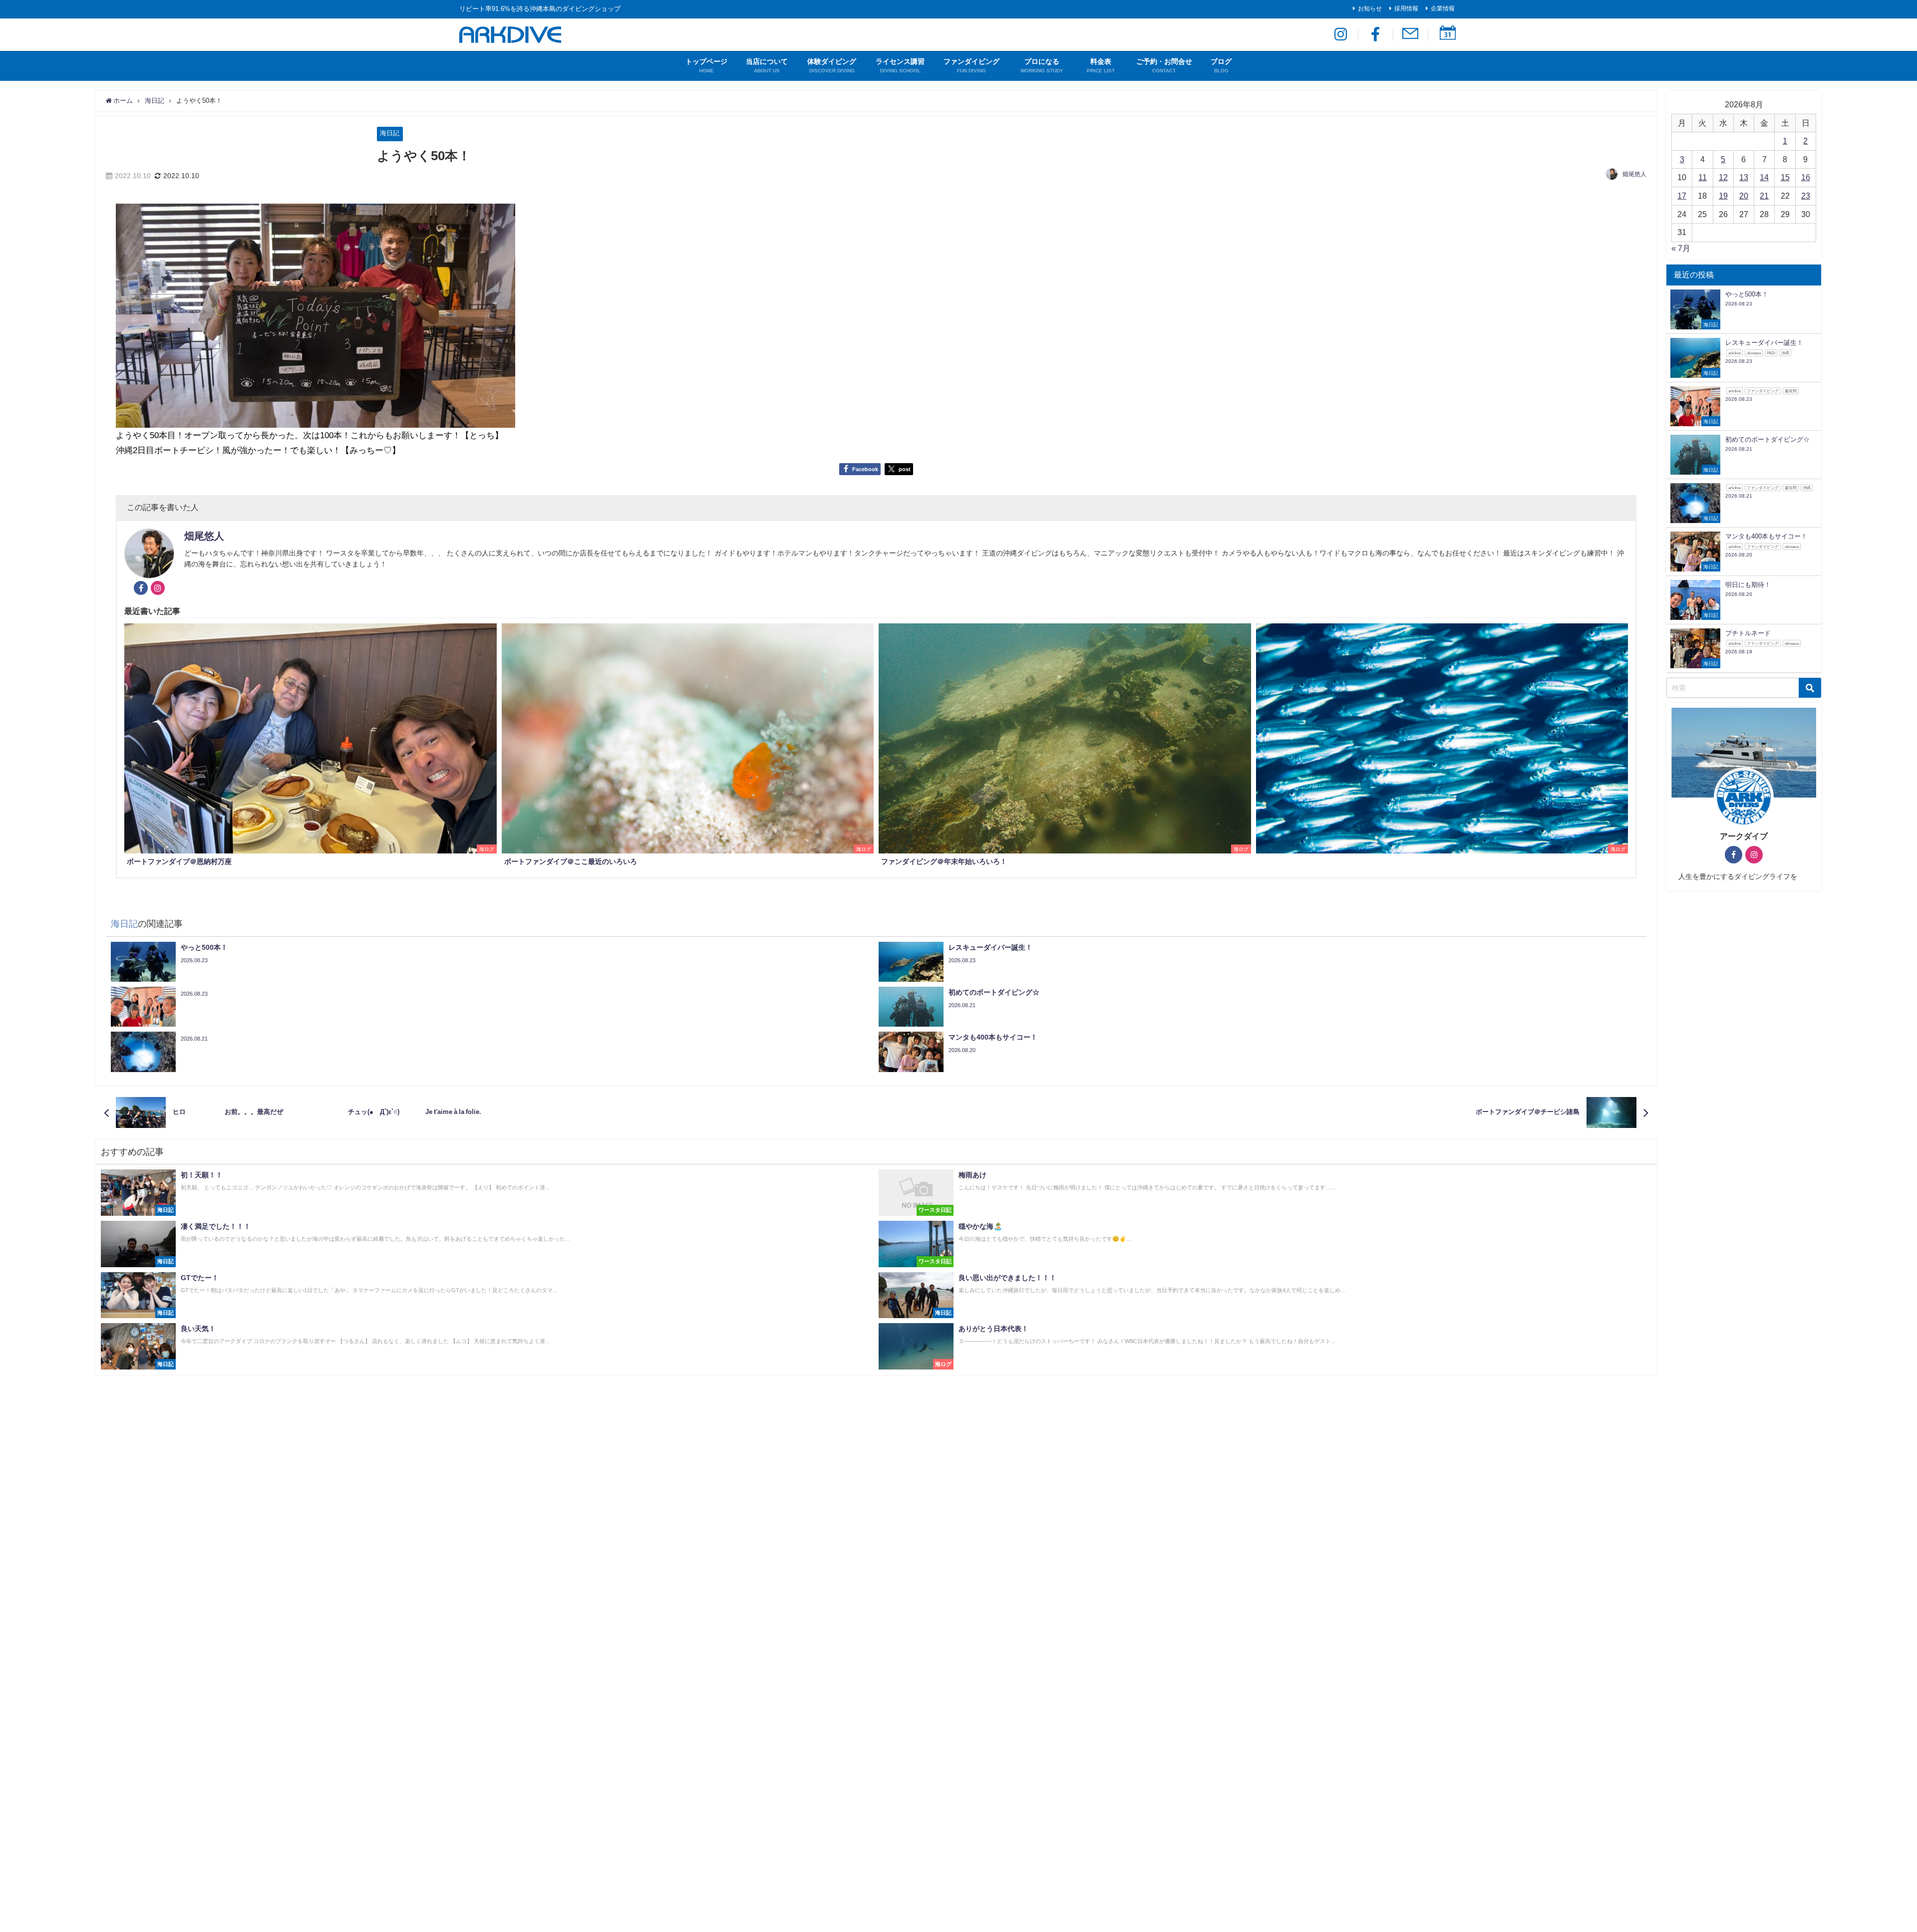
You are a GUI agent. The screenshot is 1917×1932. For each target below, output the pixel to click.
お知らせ (1370, 8)
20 (1744, 196)
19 (1723, 196)
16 (1806, 177)
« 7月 (1681, 248)
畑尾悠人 (1634, 174)
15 (1785, 177)
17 (1682, 196)
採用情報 (1406, 8)
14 (1764, 177)
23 (1806, 196)
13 (1744, 177)
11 (1703, 177)
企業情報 (1443, 8)
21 (1764, 196)
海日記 (390, 133)
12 (1723, 177)
